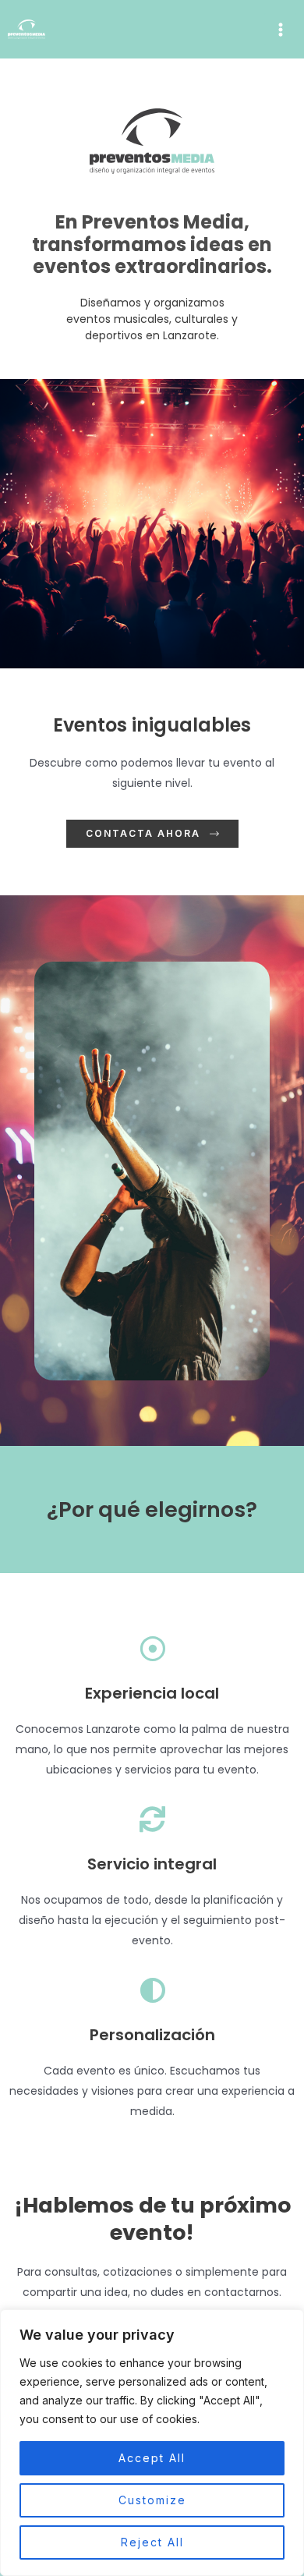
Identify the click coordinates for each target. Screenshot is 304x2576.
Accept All (152, 2458)
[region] (152, 2443)
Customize (152, 2500)
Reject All (152, 2542)
